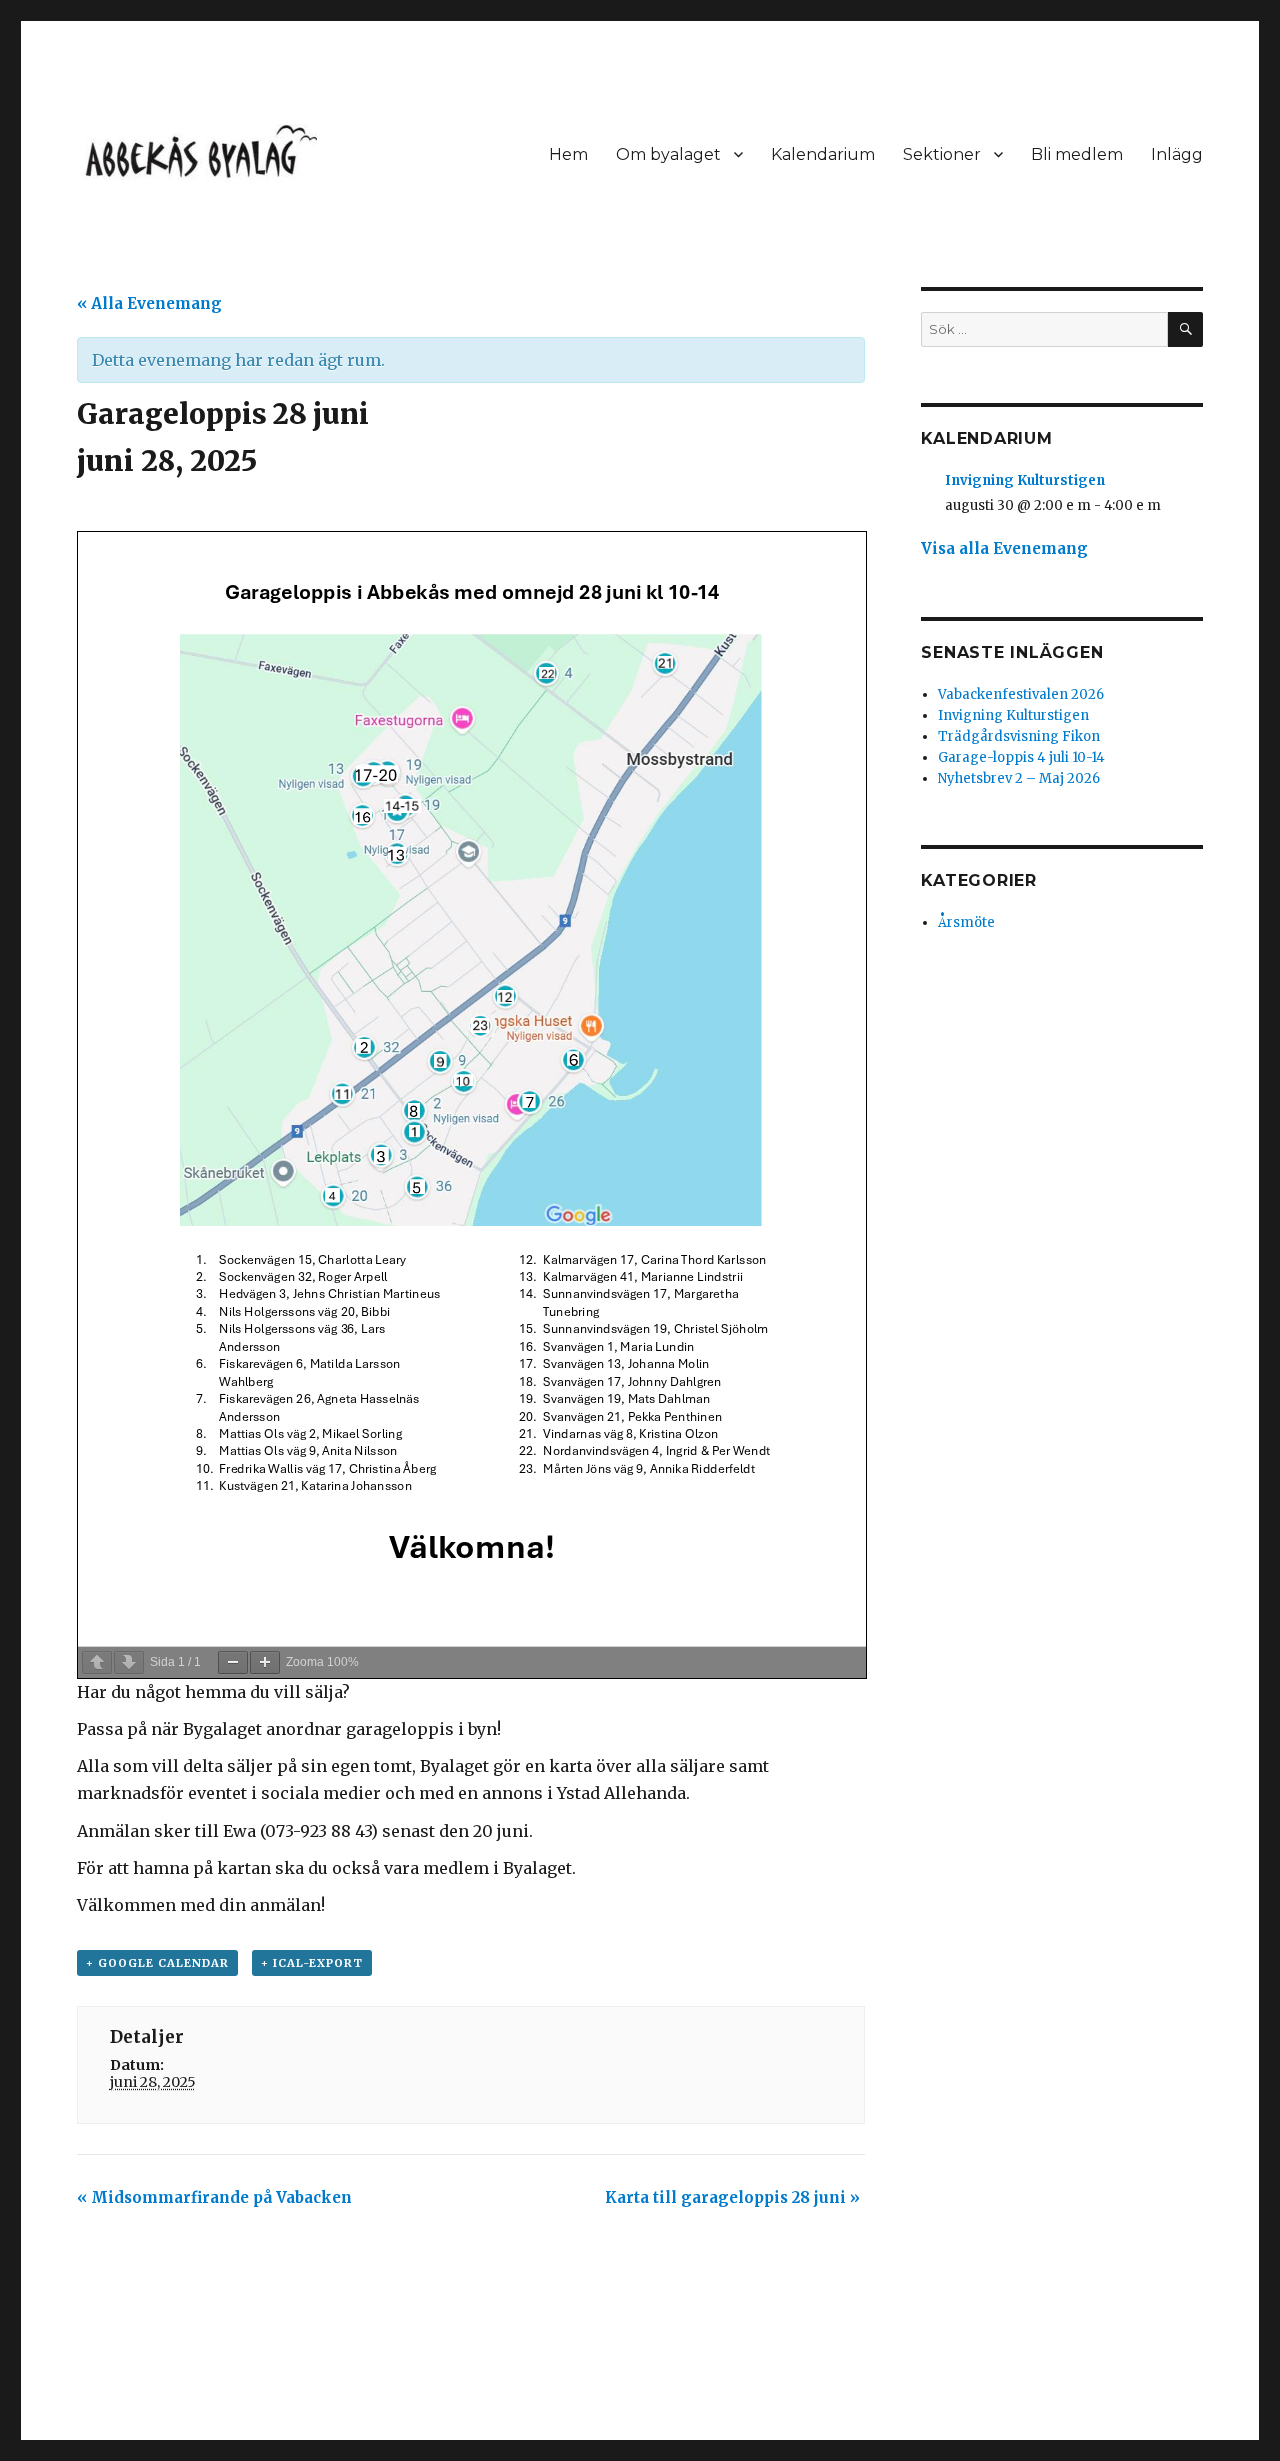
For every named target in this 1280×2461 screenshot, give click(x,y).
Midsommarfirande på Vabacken (214, 2197)
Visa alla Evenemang (1004, 548)
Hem (568, 154)
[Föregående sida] (97, 1662)
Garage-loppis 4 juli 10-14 (1021, 757)
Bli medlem (1077, 154)
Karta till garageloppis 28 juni (732, 2197)
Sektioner (942, 154)
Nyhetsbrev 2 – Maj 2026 (1019, 778)
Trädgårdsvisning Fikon (1019, 736)
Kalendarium (823, 154)
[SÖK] (1185, 329)
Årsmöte (966, 922)
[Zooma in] (265, 1662)
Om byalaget (668, 154)
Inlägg (1177, 154)
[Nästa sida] (129, 1662)
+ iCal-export (312, 1963)
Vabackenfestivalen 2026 (1021, 694)
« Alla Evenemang (149, 303)
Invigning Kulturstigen (1025, 480)
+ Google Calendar (157, 1963)
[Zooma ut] (233, 1662)
